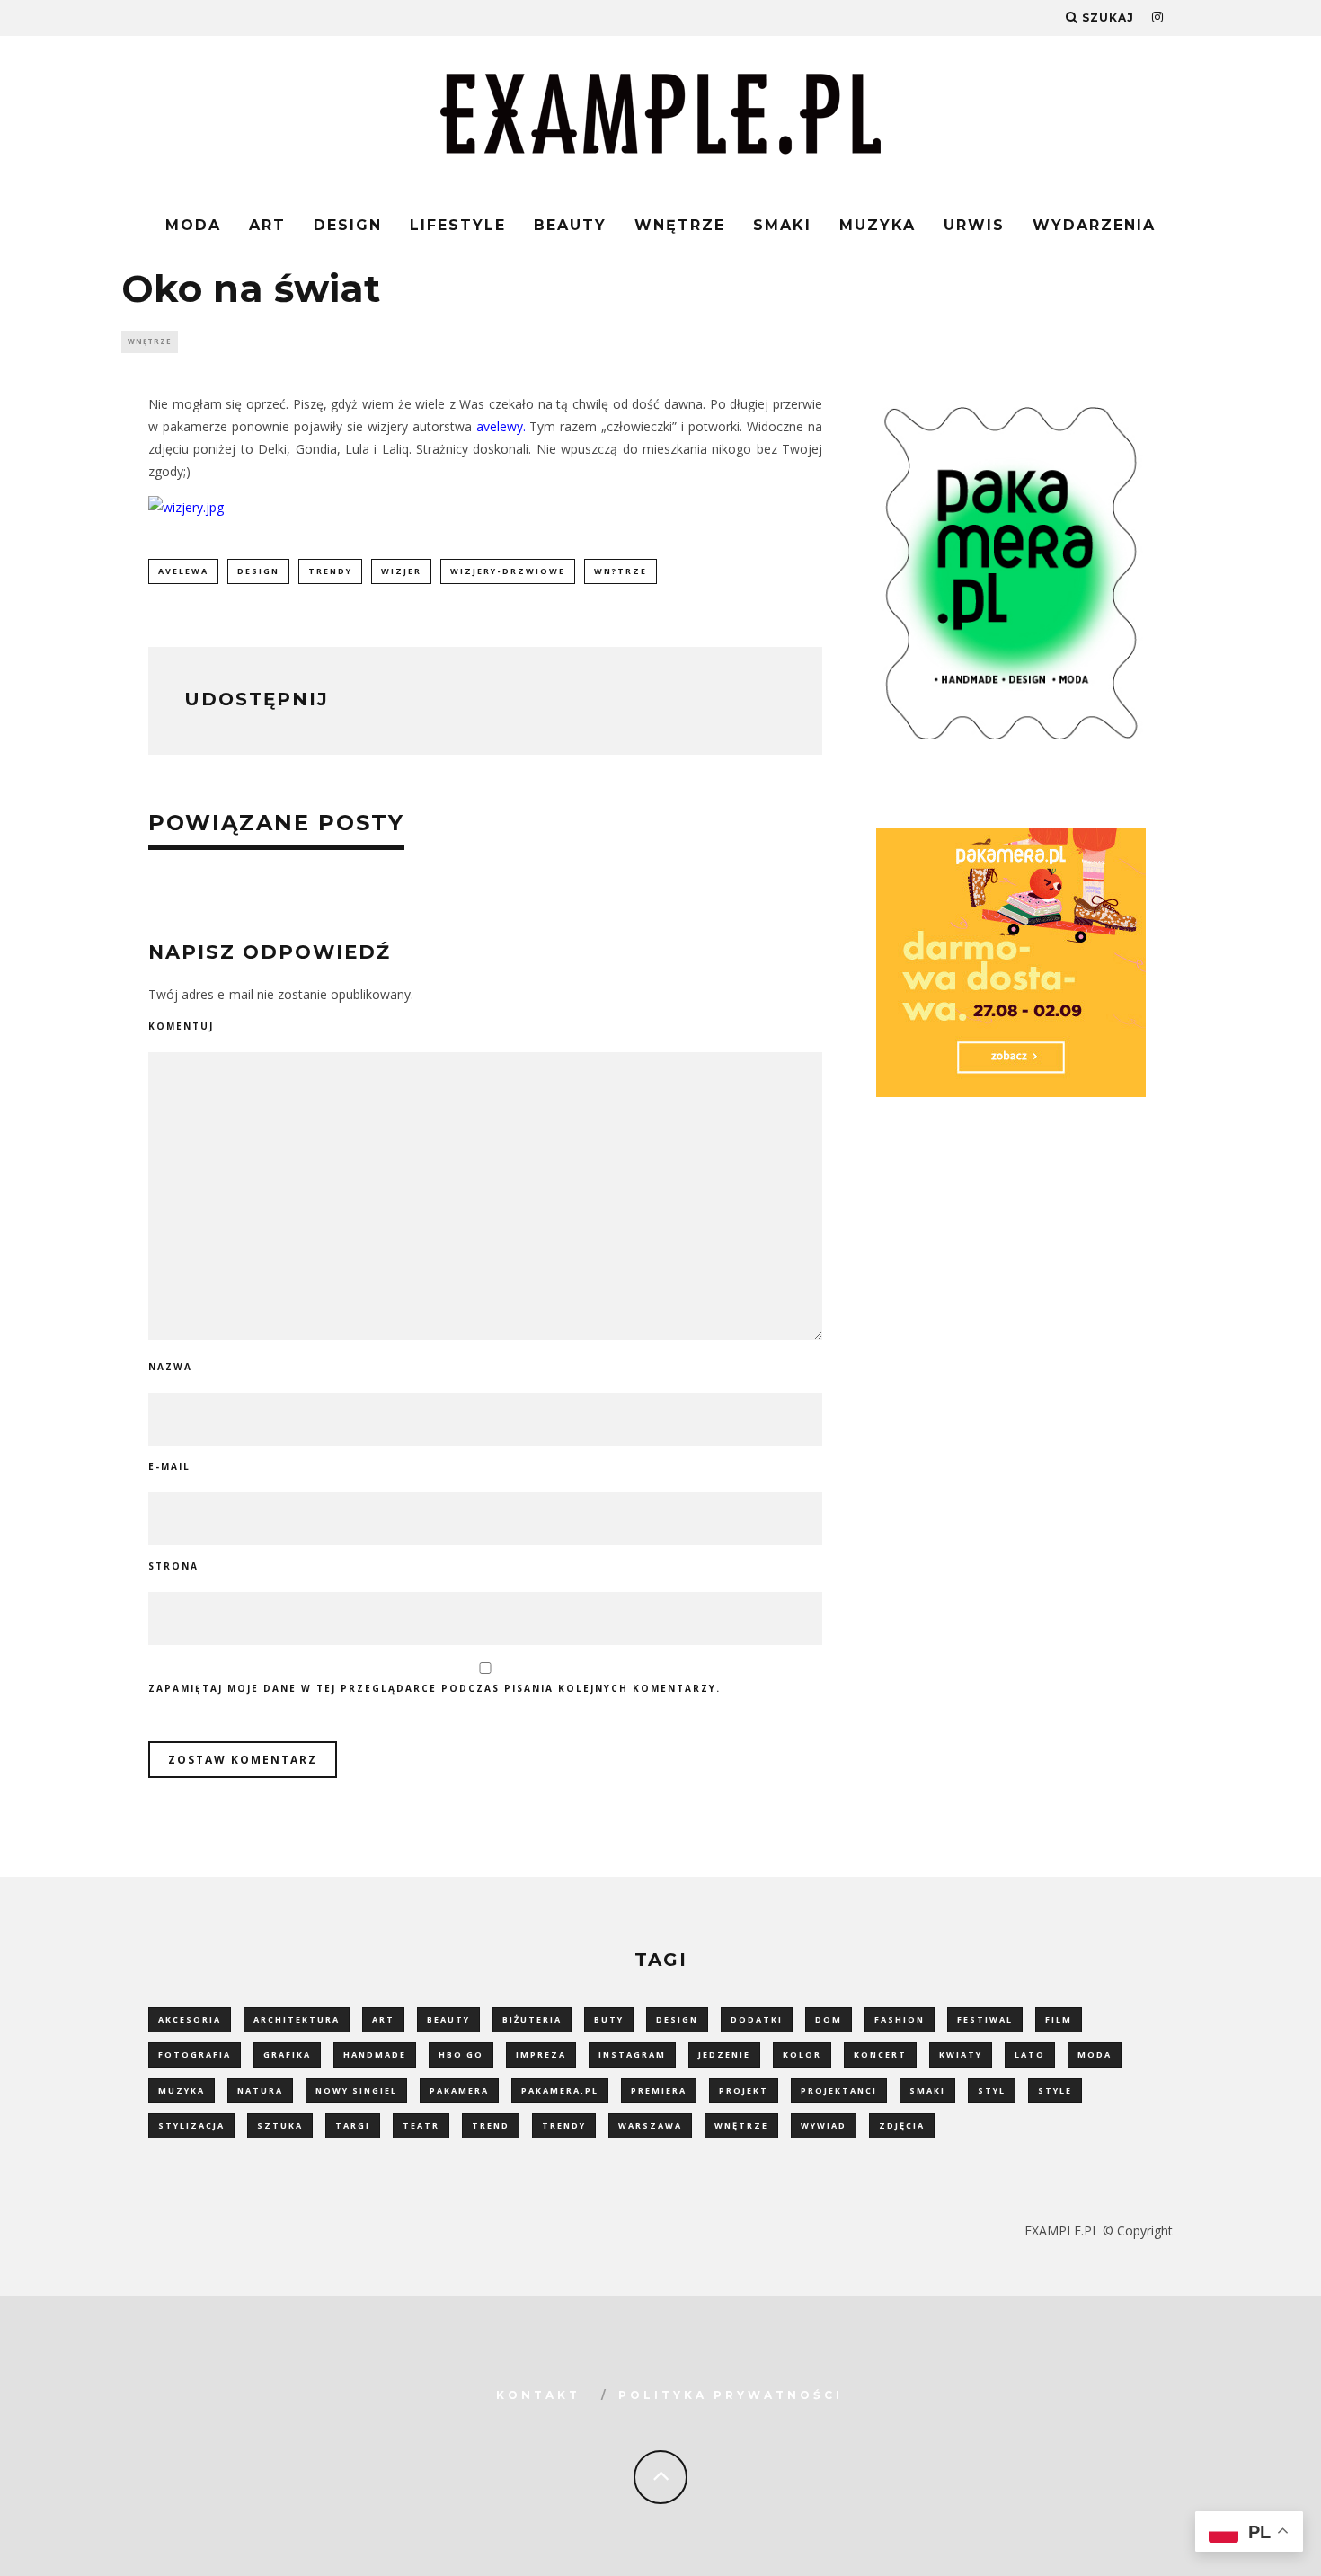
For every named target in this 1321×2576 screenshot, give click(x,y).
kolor (802, 2054)
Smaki (782, 225)
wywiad (824, 2125)
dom (829, 2019)
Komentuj (181, 1026)
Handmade (375, 2054)
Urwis (974, 225)
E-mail (169, 1466)
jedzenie (724, 2054)
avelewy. (501, 426)
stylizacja (191, 2125)
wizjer (401, 571)
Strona (173, 1566)
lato (1030, 2054)
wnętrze (741, 2125)
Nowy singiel (356, 2090)
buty (609, 2019)
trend (491, 2125)
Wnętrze (680, 225)
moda (1095, 2054)
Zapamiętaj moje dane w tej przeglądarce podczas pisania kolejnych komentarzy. (434, 1688)
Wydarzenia (1094, 225)
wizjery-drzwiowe (508, 571)
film (1059, 2019)
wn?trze (621, 571)
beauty (448, 2019)
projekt (744, 2090)
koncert (880, 2054)
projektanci (839, 2090)
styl (992, 2090)
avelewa (183, 571)
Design (348, 225)
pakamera (459, 2090)
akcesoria (190, 2019)
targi (353, 2125)
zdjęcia (902, 2125)
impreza (541, 2054)
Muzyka (878, 225)
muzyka (182, 2090)
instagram (632, 2054)
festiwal (985, 2019)
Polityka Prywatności (731, 2395)
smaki (927, 2090)
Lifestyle (458, 225)
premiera (659, 2090)
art (383, 2019)
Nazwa (170, 1367)
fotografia (195, 2054)
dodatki (757, 2019)
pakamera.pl (560, 2090)
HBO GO (461, 2054)
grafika (287, 2054)
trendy (330, 571)
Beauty (570, 225)
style (1055, 2090)
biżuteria (532, 2019)
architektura (297, 2019)
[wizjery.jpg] (186, 507)
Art (267, 225)
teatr (421, 2125)
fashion (900, 2019)
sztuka (280, 2125)
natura (260, 2090)
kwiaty (961, 2054)
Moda (193, 225)
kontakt (538, 2395)
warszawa (650, 2125)
